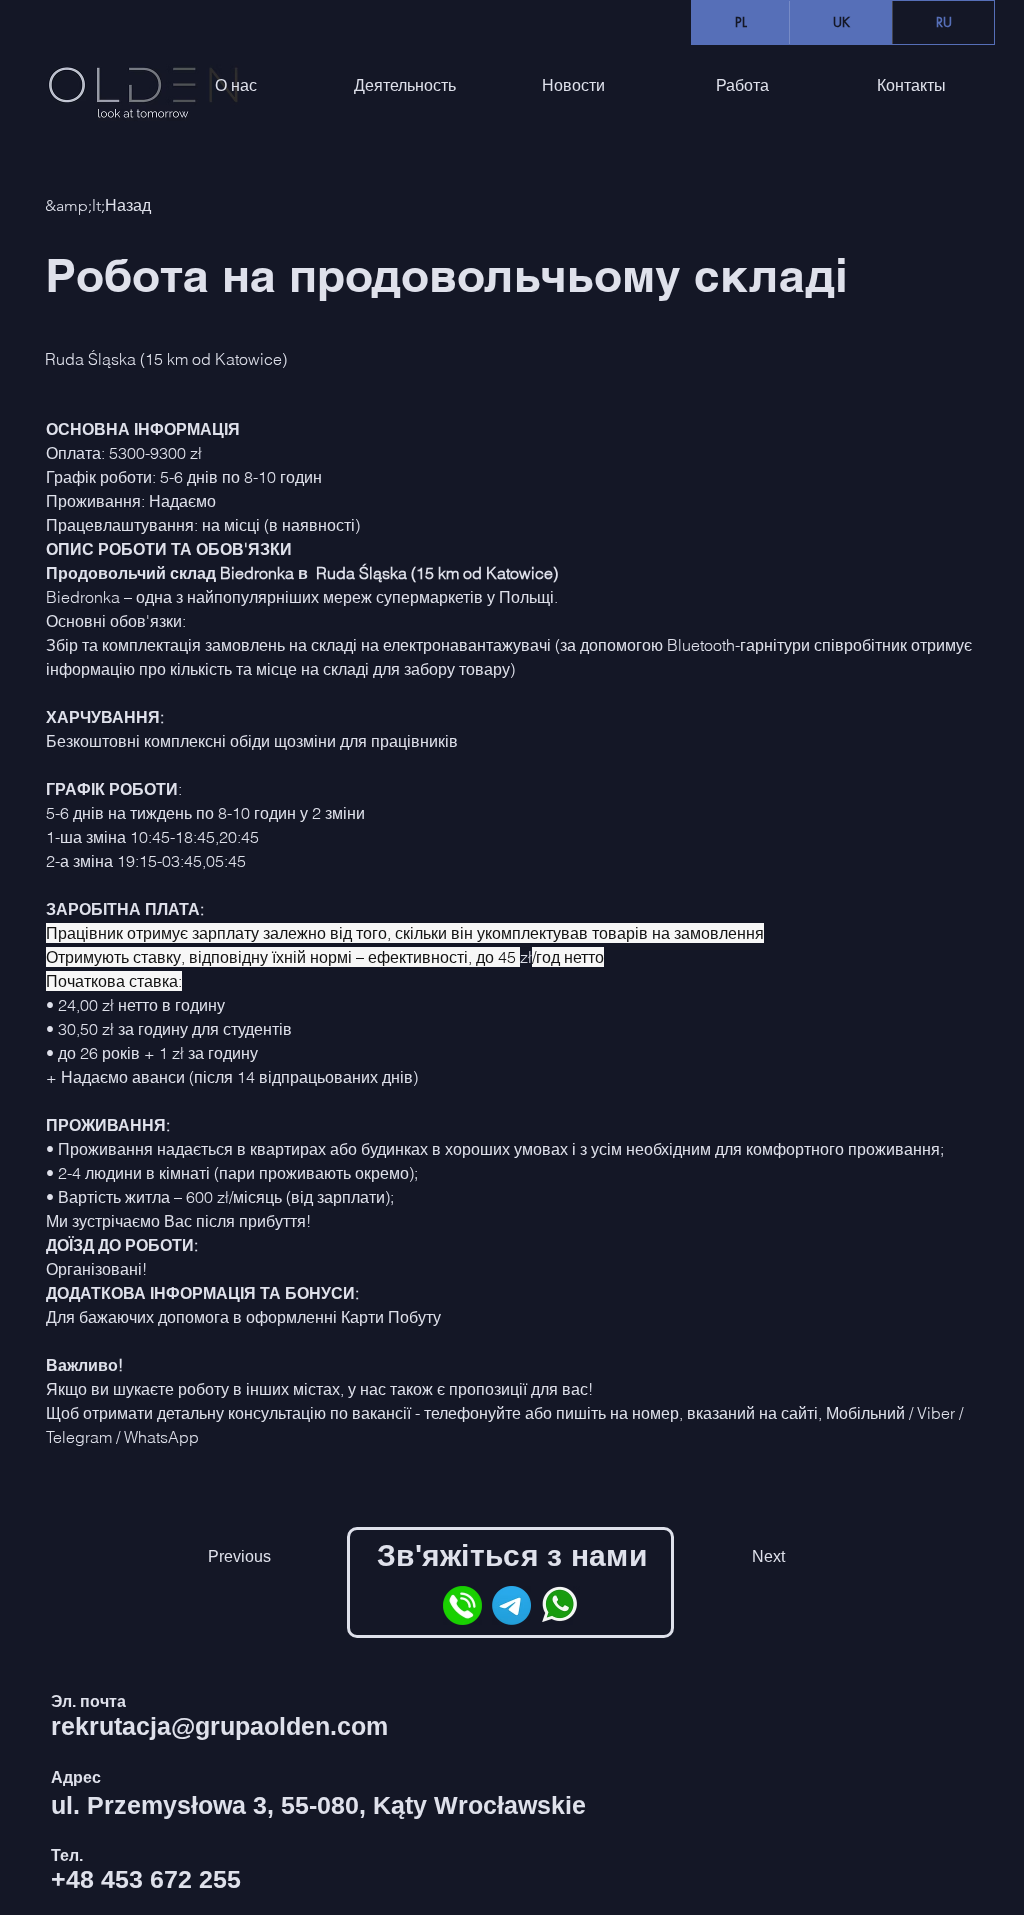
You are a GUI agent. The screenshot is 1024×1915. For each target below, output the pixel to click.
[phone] (462, 1605)
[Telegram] (511, 1605)
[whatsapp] (560, 1605)
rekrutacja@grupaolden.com (219, 1726)
